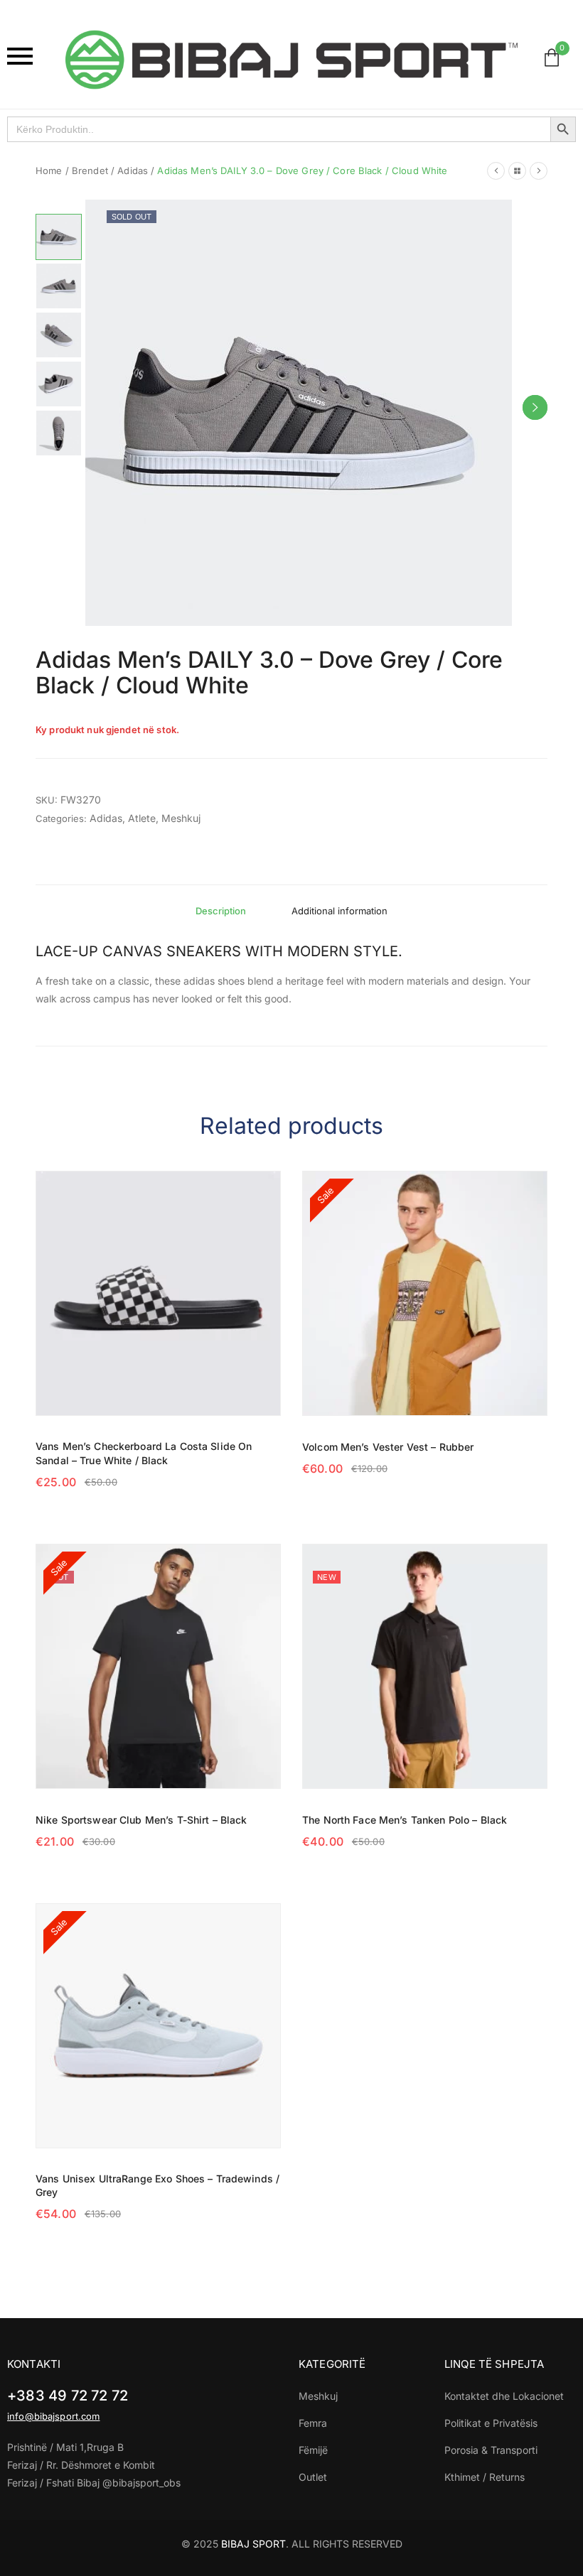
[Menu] (29, 56)
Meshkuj (181, 818)
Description (221, 911)
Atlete (142, 818)
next (535, 407)
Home (49, 171)
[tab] (221, 911)
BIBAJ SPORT (253, 2544)
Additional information (339, 911)
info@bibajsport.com (53, 2416)
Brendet (90, 171)
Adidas (133, 171)
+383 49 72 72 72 (68, 2396)
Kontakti (34, 2364)
